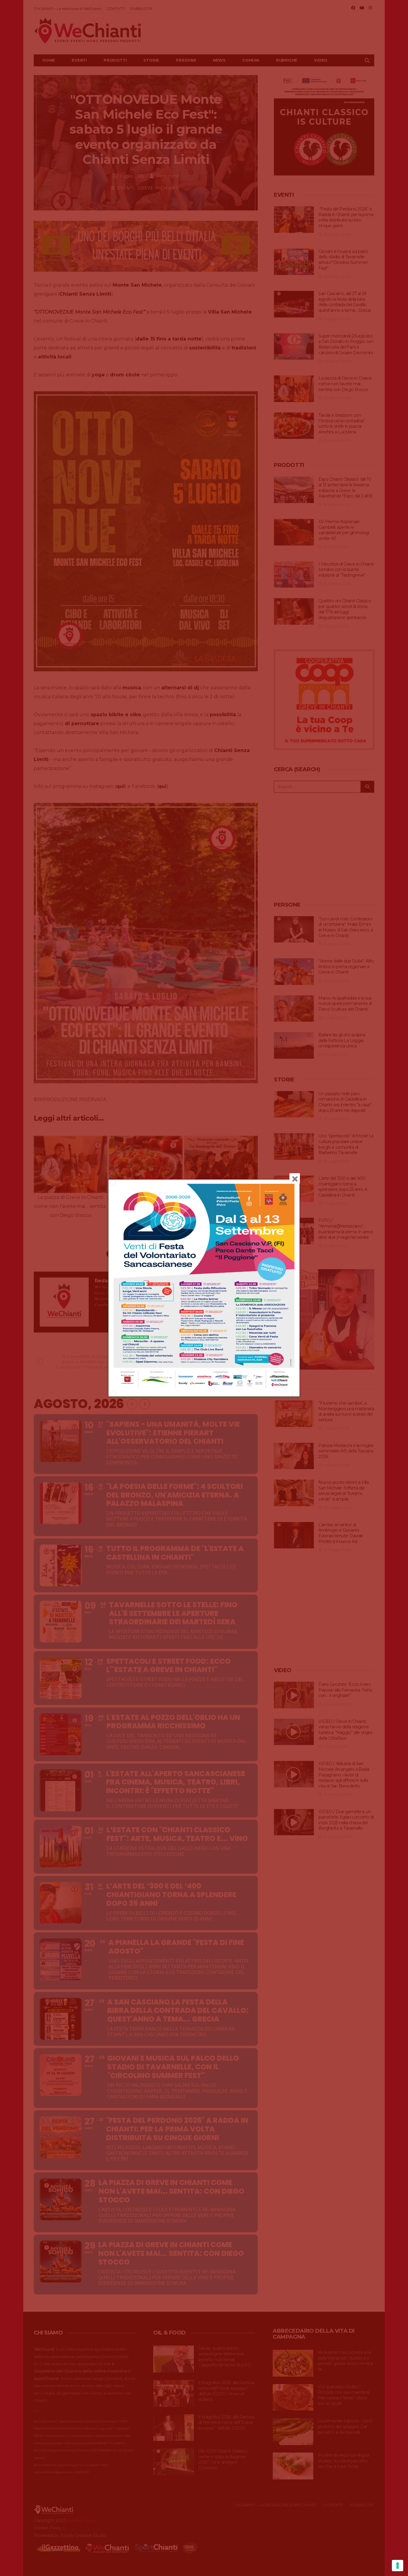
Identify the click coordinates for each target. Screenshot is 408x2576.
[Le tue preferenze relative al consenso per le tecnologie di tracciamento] (398, 2566)
